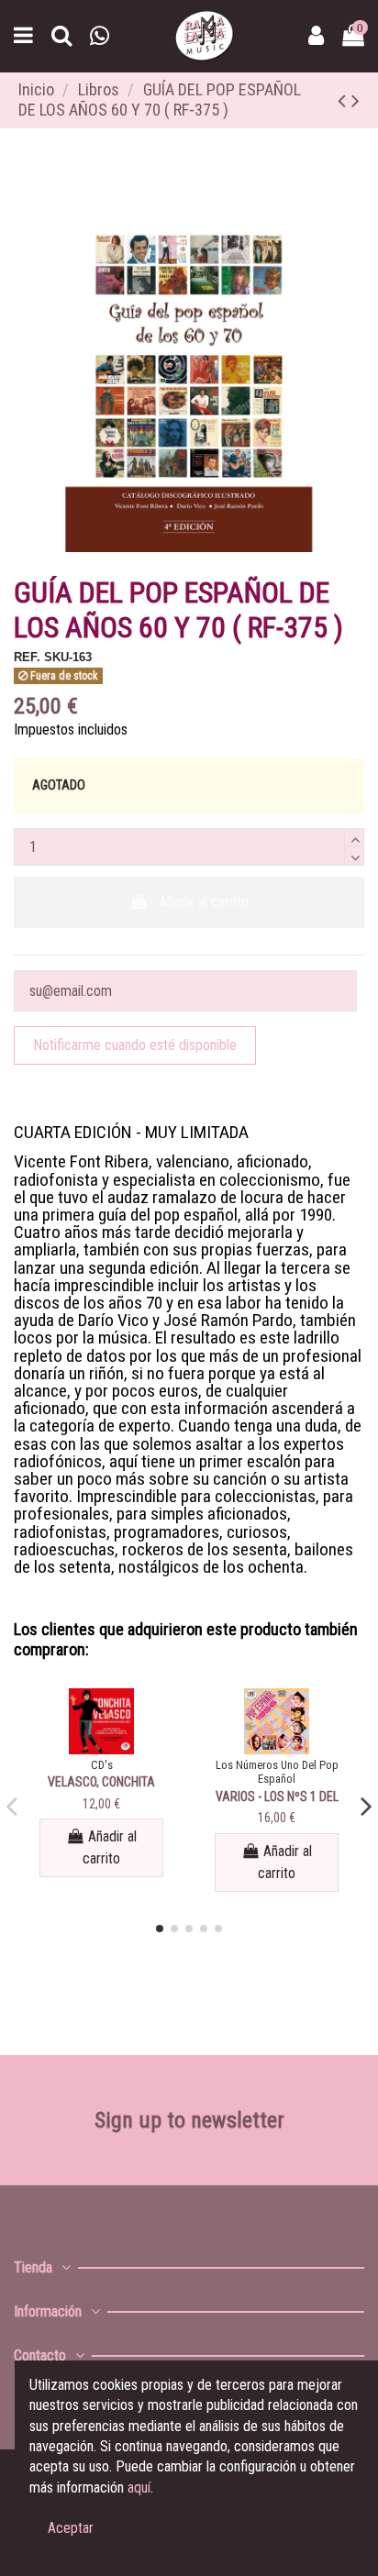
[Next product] (356, 101)
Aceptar (71, 2528)
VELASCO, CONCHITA (101, 1782)
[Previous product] (345, 101)
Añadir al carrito (204, 902)
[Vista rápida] (102, 1747)
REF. (27, 657)
